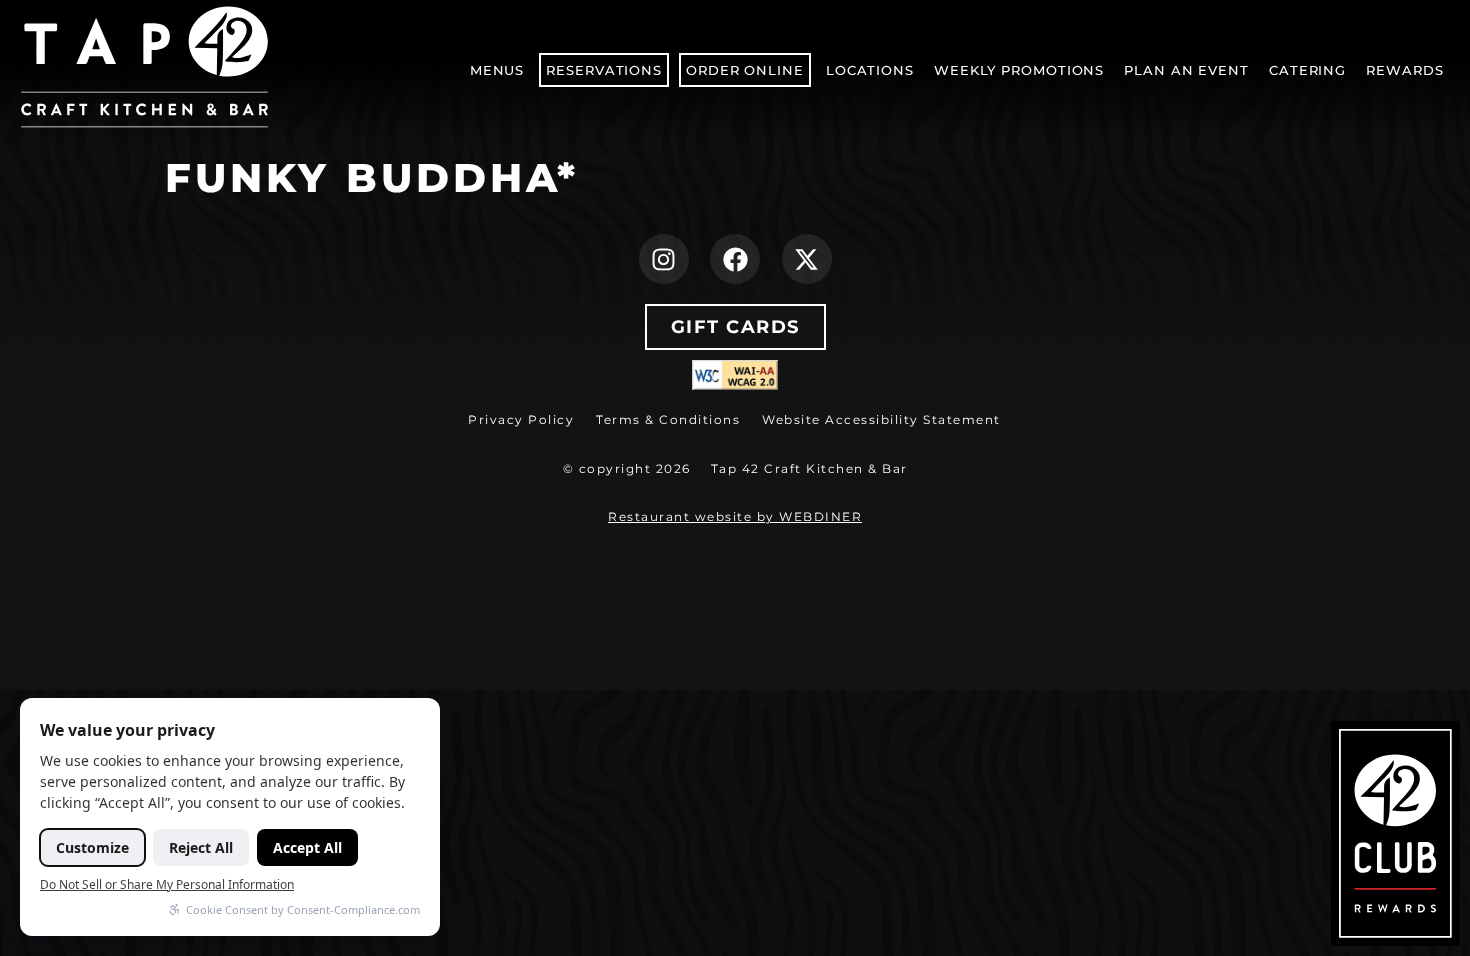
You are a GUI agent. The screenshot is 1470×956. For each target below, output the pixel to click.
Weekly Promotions (1019, 70)
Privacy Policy (521, 419)
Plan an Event (1186, 70)
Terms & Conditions (668, 419)
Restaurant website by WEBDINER (735, 516)
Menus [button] (497, 70)
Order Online (748, 74)
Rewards (1404, 70)
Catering (1307, 70)
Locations (870, 70)
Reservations (604, 70)
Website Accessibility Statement (881, 419)
